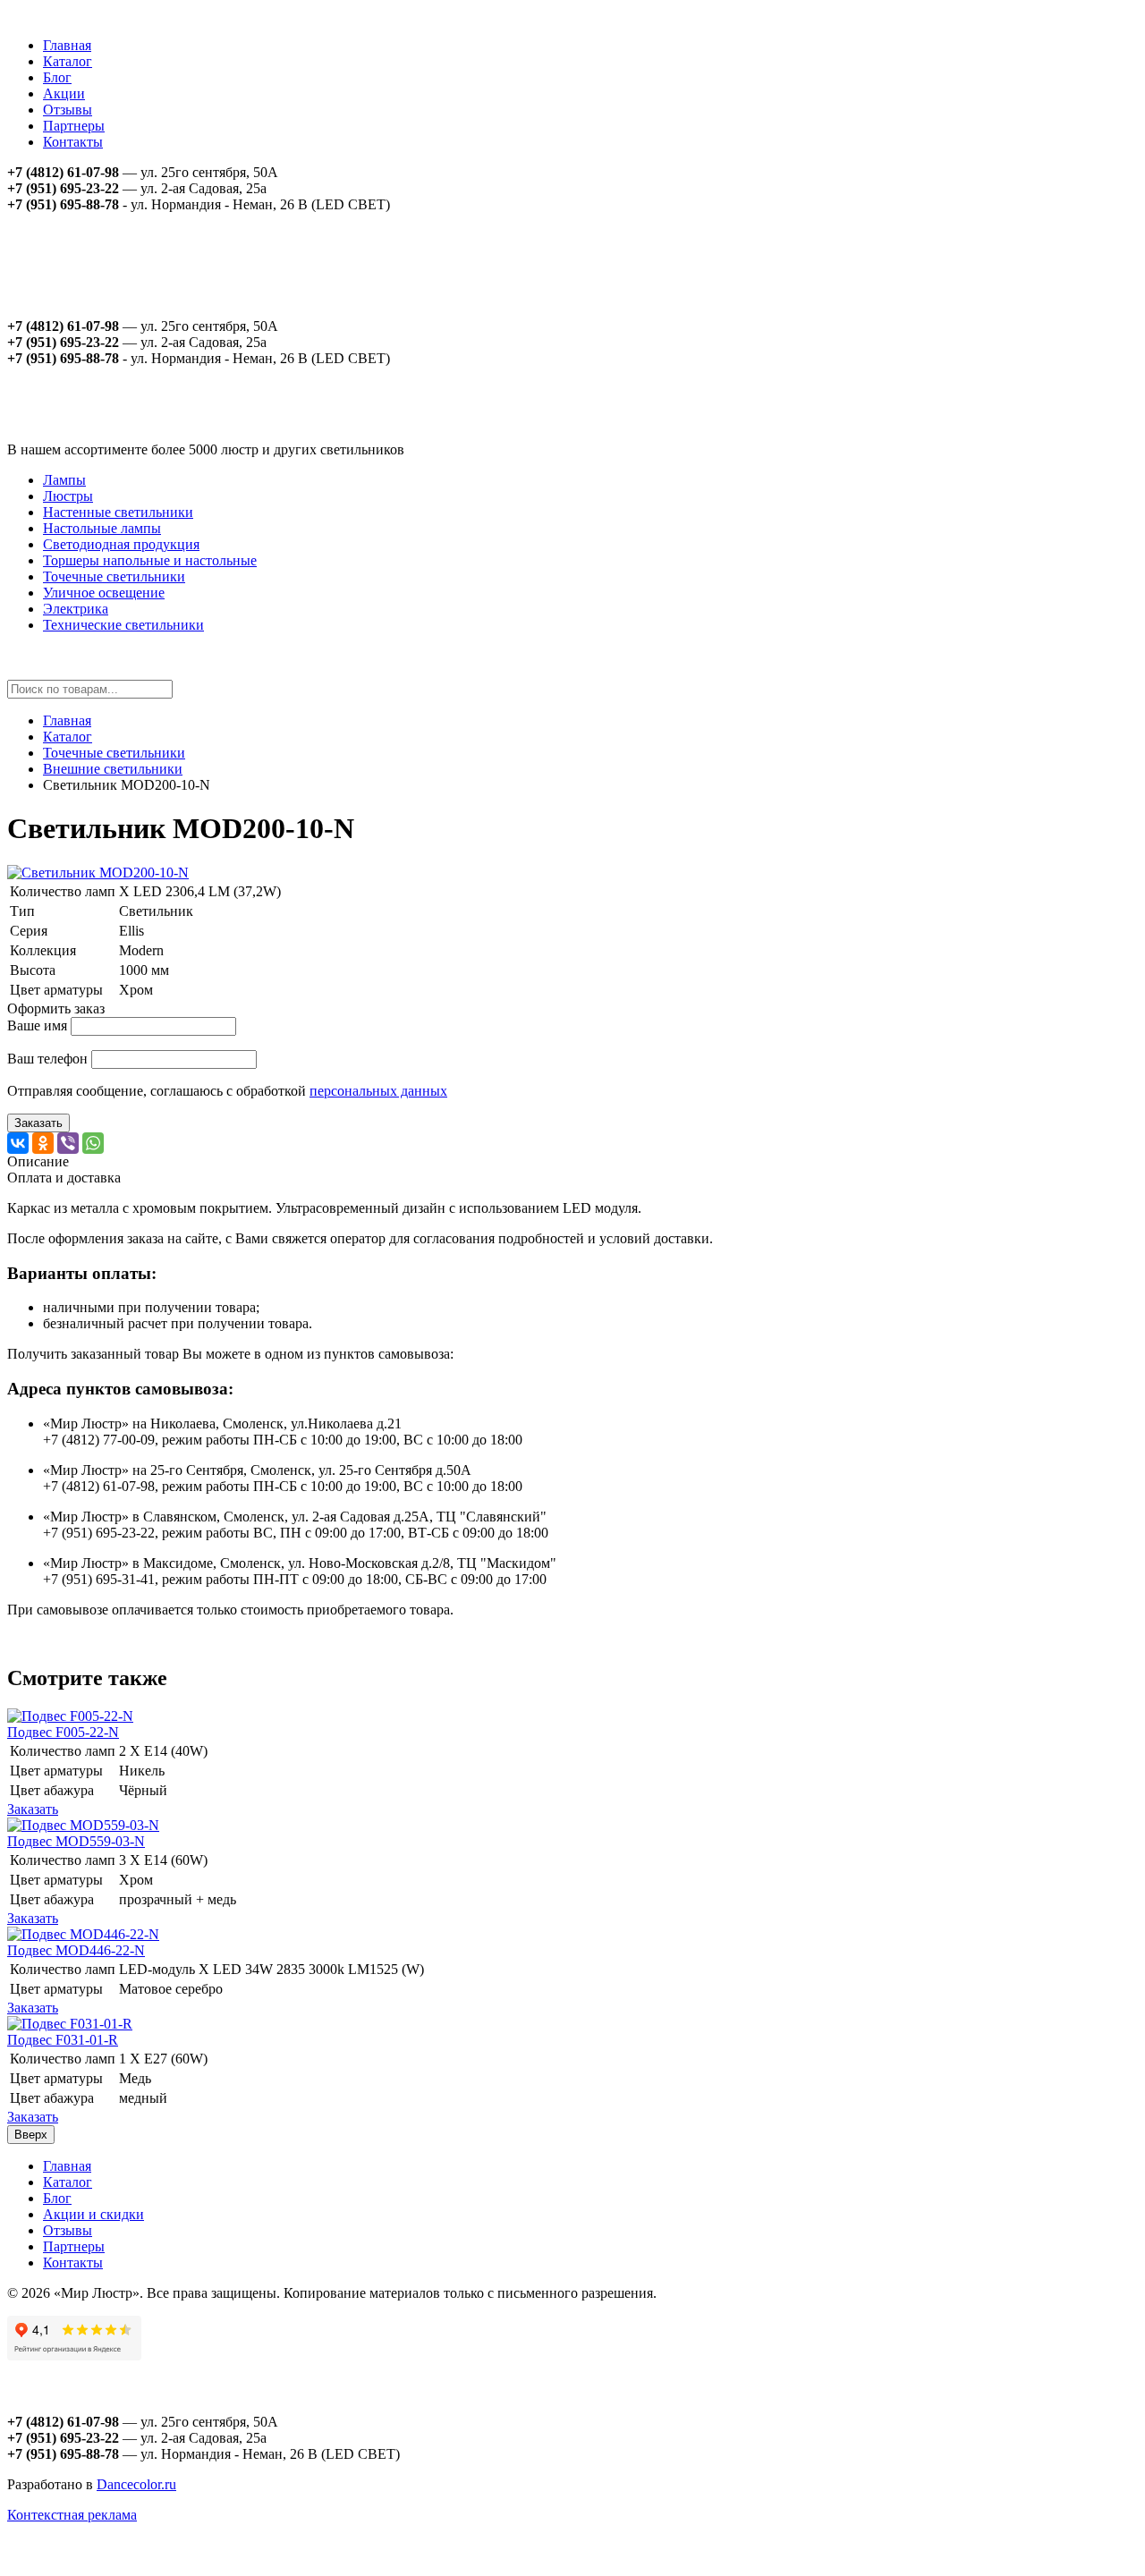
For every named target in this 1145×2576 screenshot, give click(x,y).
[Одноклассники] (43, 1143)
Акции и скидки (93, 2214)
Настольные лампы (102, 528)
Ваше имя (37, 1025)
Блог (57, 77)
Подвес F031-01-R (63, 2040)
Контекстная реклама (72, 2515)
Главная (67, 45)
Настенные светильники (118, 512)
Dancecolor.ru (136, 2484)
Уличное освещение (104, 593)
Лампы (64, 480)
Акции (64, 93)
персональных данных (378, 1091)
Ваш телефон (47, 1059)
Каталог (68, 61)
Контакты (73, 142)
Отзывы (68, 110)
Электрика (76, 609)
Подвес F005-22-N (63, 1732)
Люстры (68, 496)
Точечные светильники (114, 576)
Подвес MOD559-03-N (76, 1841)
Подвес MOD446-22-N (76, 1950)
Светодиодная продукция (121, 544)
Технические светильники (123, 625)
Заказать (38, 1123)
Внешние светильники (113, 769)
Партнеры (74, 126)
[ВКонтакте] (18, 1143)
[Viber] (68, 1143)
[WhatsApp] (93, 1143)
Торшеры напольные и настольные (150, 560)
